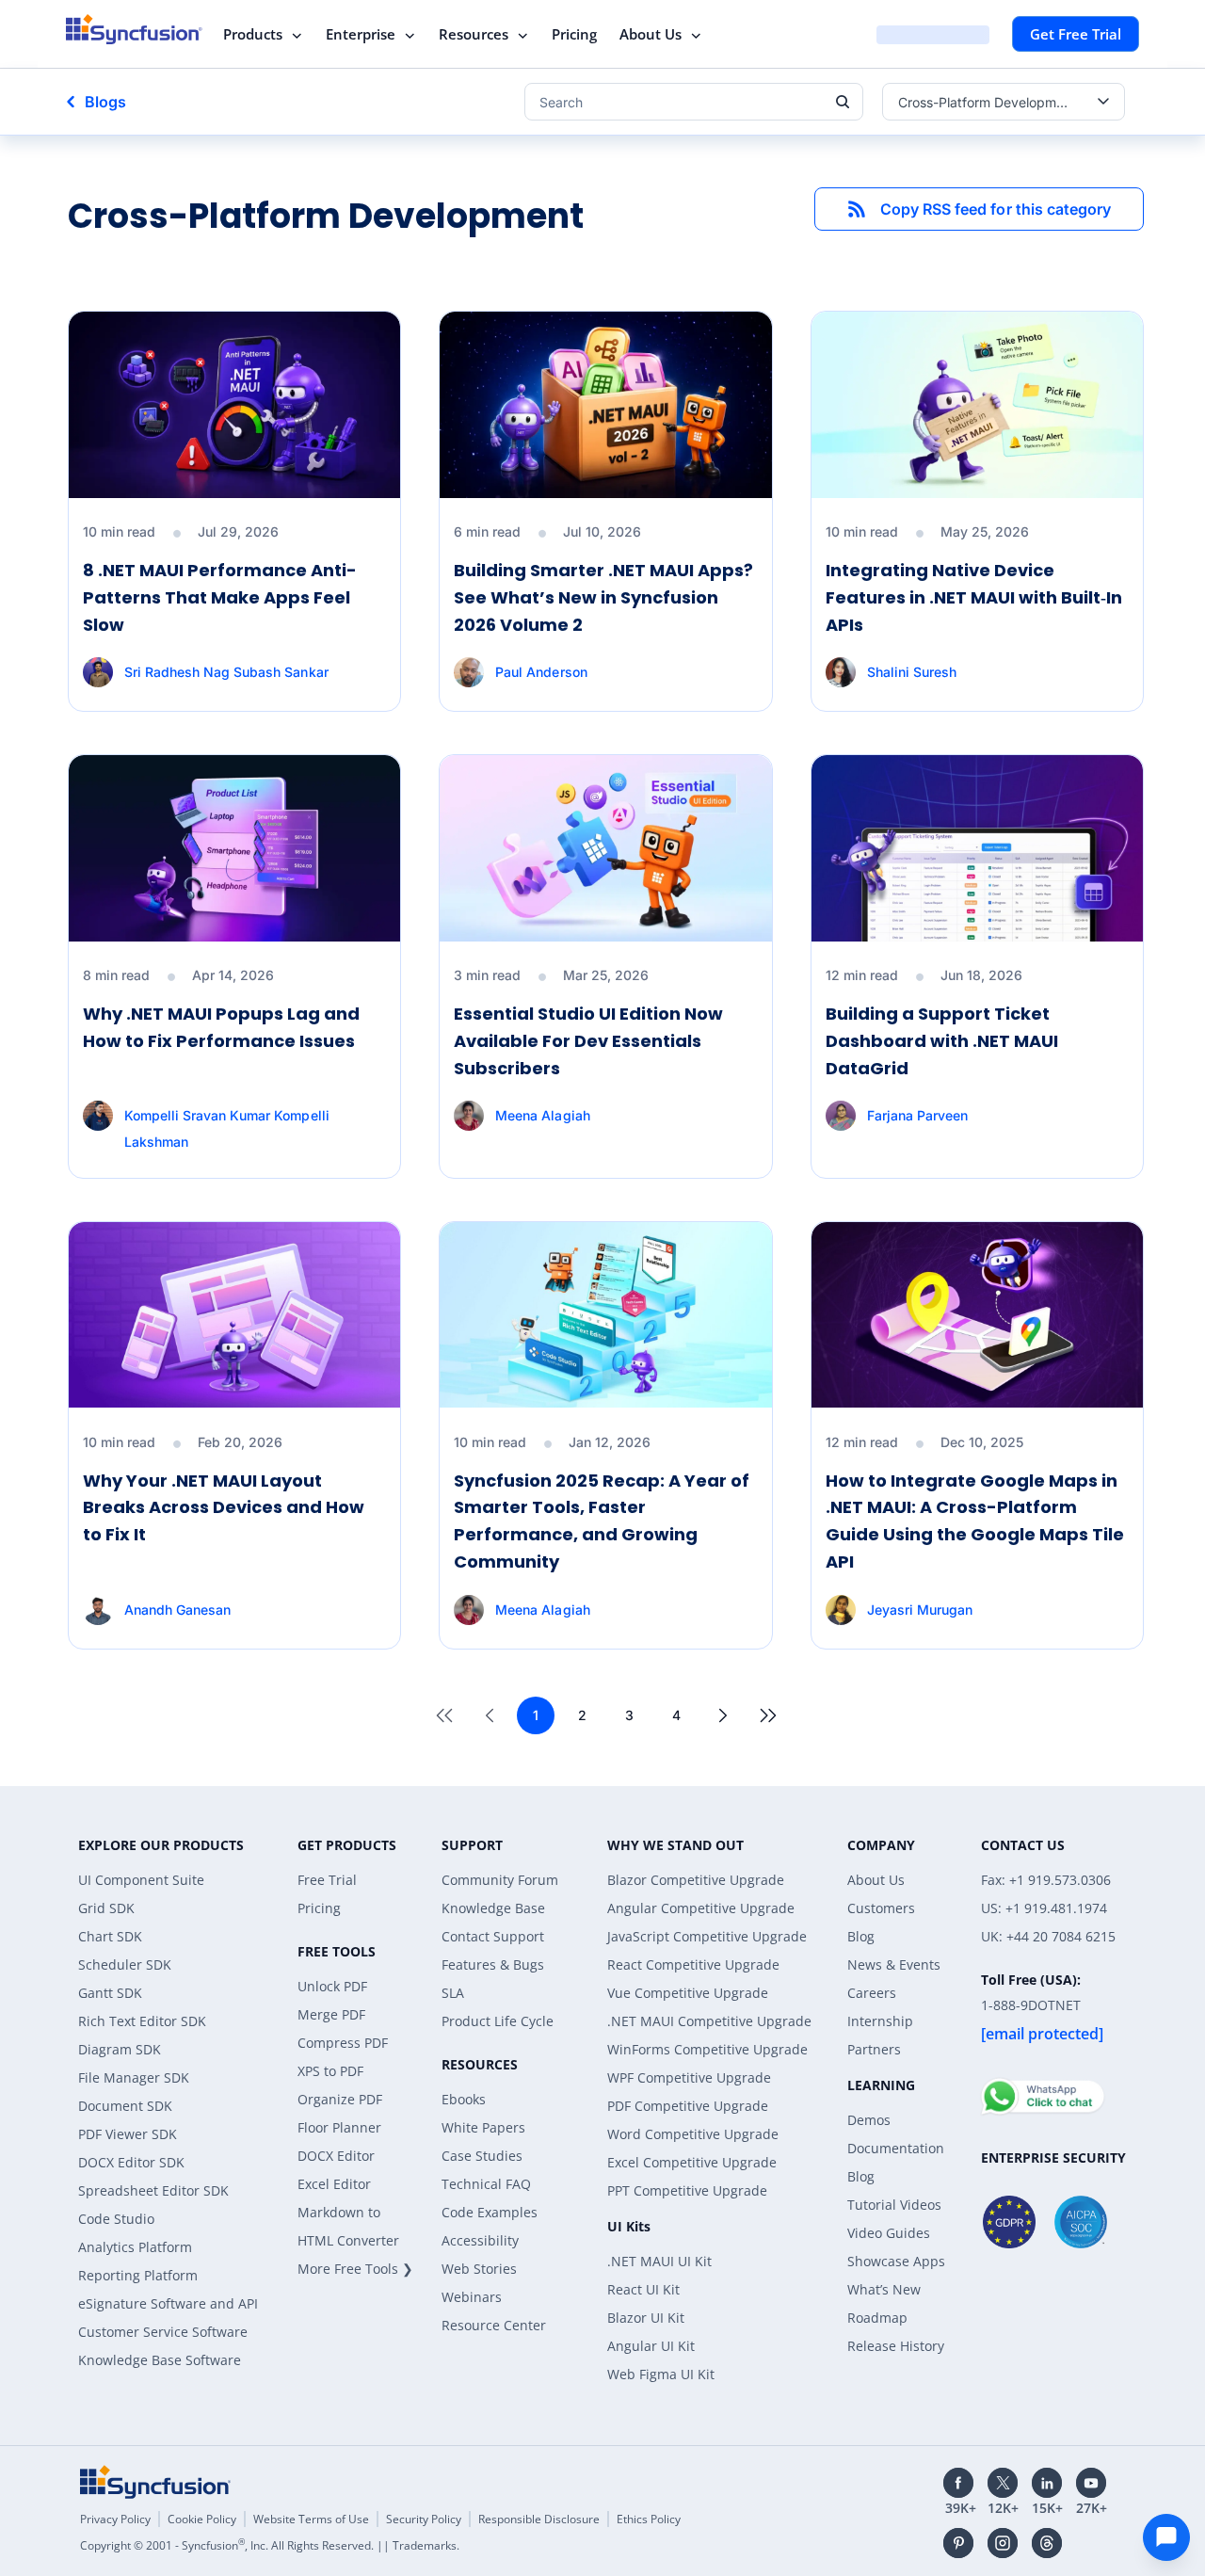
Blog (861, 1936)
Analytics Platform (135, 2247)
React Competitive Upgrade (693, 1964)
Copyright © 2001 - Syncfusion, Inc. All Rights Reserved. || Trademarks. (270, 2545)
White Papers (483, 2127)
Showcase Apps (896, 2261)
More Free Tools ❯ (355, 2269)
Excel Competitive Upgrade (692, 2162)
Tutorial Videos (894, 2205)
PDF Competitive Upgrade (688, 2106)
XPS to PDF (330, 2071)
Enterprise (361, 34)
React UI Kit (643, 2289)
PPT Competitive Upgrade (687, 2190)
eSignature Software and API (168, 2303)
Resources (474, 34)
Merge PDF (331, 2014)
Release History (896, 2346)
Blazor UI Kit (646, 2318)
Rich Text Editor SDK (142, 2021)
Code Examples (490, 2212)
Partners (874, 2049)
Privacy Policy (115, 2519)
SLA (453, 1993)
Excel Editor (334, 2184)
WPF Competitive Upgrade (689, 2077)
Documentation (896, 2148)
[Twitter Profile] (1003, 2483)
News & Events (894, 1964)
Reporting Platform (138, 2275)
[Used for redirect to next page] (723, 1715)
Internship (880, 2021)
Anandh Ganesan (177, 1610)
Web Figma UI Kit (661, 2374)
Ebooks (464, 2099)
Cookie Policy (202, 2519)
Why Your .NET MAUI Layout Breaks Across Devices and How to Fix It (224, 1508)
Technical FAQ (486, 2184)
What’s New (884, 2289)
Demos (869, 2120)
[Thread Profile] (1047, 2543)
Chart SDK (110, 1936)
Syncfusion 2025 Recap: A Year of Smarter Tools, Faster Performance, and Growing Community (602, 1521)
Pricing (574, 34)
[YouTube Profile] (1091, 2483)
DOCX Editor (336, 2156)
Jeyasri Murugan (920, 1610)
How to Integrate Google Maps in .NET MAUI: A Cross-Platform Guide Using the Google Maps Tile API (975, 1521)
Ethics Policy (649, 2519)
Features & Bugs (493, 1964)
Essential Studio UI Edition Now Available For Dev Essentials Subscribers (588, 1041)
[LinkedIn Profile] (1047, 2483)
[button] (979, 209)
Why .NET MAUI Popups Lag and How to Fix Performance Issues (221, 1027)
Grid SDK (106, 1908)
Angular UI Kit (651, 2346)
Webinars (472, 2297)
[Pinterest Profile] (958, 2543)
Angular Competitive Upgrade (701, 1908)
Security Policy (424, 2519)
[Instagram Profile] (1003, 2543)
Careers (872, 1993)
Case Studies (482, 2156)
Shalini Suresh (912, 672)
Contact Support (493, 1936)
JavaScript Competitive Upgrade (707, 1936)
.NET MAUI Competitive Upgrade (709, 2021)
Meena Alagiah (542, 1115)
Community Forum (500, 1880)
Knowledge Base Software (160, 2360)
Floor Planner (339, 2127)
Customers (881, 1908)
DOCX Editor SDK (131, 2162)
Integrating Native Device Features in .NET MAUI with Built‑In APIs (974, 597)
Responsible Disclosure (539, 2519)
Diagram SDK (120, 2049)
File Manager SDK (134, 2077)
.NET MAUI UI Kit (659, 2261)
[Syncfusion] (155, 2482)
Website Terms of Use (311, 2519)
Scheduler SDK (125, 1964)
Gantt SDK (110, 1993)
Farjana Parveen (917, 1115)
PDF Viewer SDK (128, 2134)
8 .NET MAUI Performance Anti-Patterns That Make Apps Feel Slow (220, 597)
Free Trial (327, 1880)
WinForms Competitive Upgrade (707, 2049)
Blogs (105, 102)
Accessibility (480, 2240)
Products (253, 34)
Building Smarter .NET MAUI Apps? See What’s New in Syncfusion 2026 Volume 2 (603, 597)
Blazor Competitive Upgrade (696, 1880)
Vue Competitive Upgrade (688, 1993)
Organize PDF (340, 2099)
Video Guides (889, 2233)
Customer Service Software (163, 2332)
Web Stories (479, 2269)
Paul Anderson (541, 672)
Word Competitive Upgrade (693, 2134)
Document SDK (125, 2106)
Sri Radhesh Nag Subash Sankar (226, 672)
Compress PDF (343, 2043)
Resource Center (494, 2325)
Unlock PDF (332, 1986)
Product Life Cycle (498, 2021)
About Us (651, 34)
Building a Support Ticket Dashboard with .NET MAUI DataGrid (942, 1041)
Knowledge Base (493, 1908)
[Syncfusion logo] (134, 29)
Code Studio (116, 2219)
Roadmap (877, 2318)
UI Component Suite (141, 1880)
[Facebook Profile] (958, 2483)
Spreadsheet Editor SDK (153, 2190)
